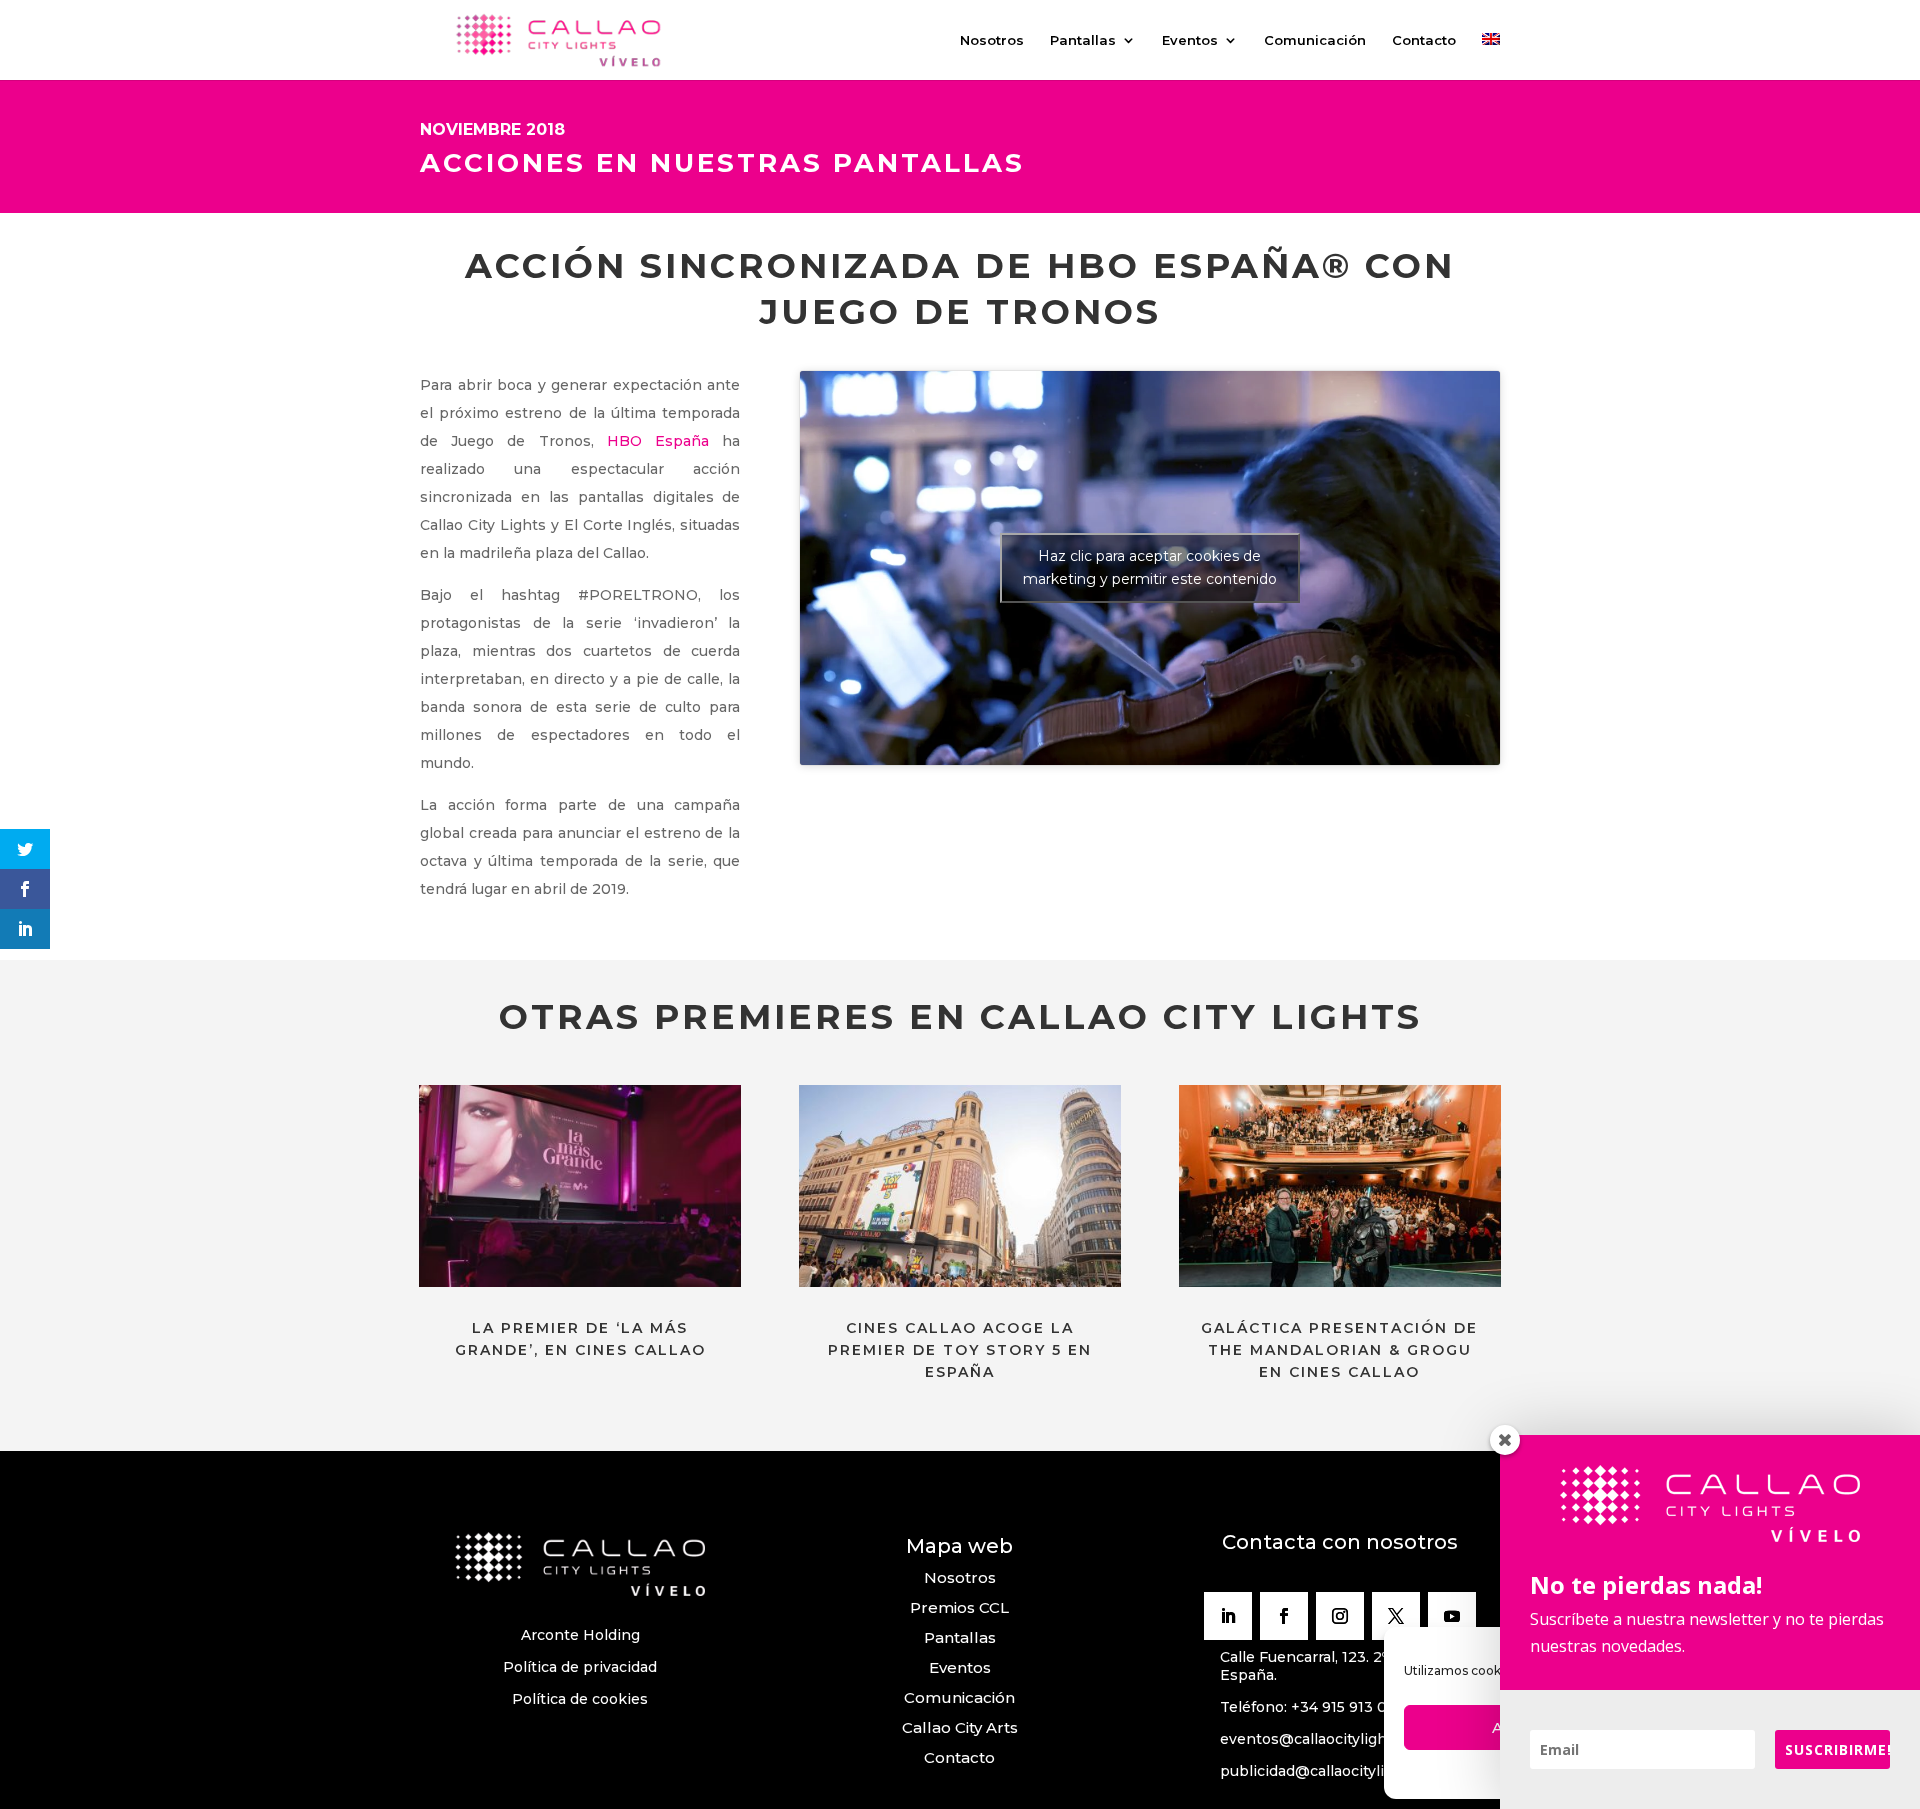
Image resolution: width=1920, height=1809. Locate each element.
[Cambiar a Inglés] (1491, 56)
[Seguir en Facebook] (1284, 1616)
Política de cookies (580, 1699)
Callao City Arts (960, 1727)
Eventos (1190, 40)
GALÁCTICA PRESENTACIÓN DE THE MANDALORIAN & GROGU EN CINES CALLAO (1339, 1350)
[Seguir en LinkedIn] (1228, 1616)
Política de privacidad (580, 1667)
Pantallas (1083, 40)
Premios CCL (959, 1607)
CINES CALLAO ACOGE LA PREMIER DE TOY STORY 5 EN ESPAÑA (960, 1350)
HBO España (658, 441)
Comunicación (1315, 40)
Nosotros (992, 40)
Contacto (1424, 40)
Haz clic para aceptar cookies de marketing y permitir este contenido (1150, 567)
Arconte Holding (580, 1635)
